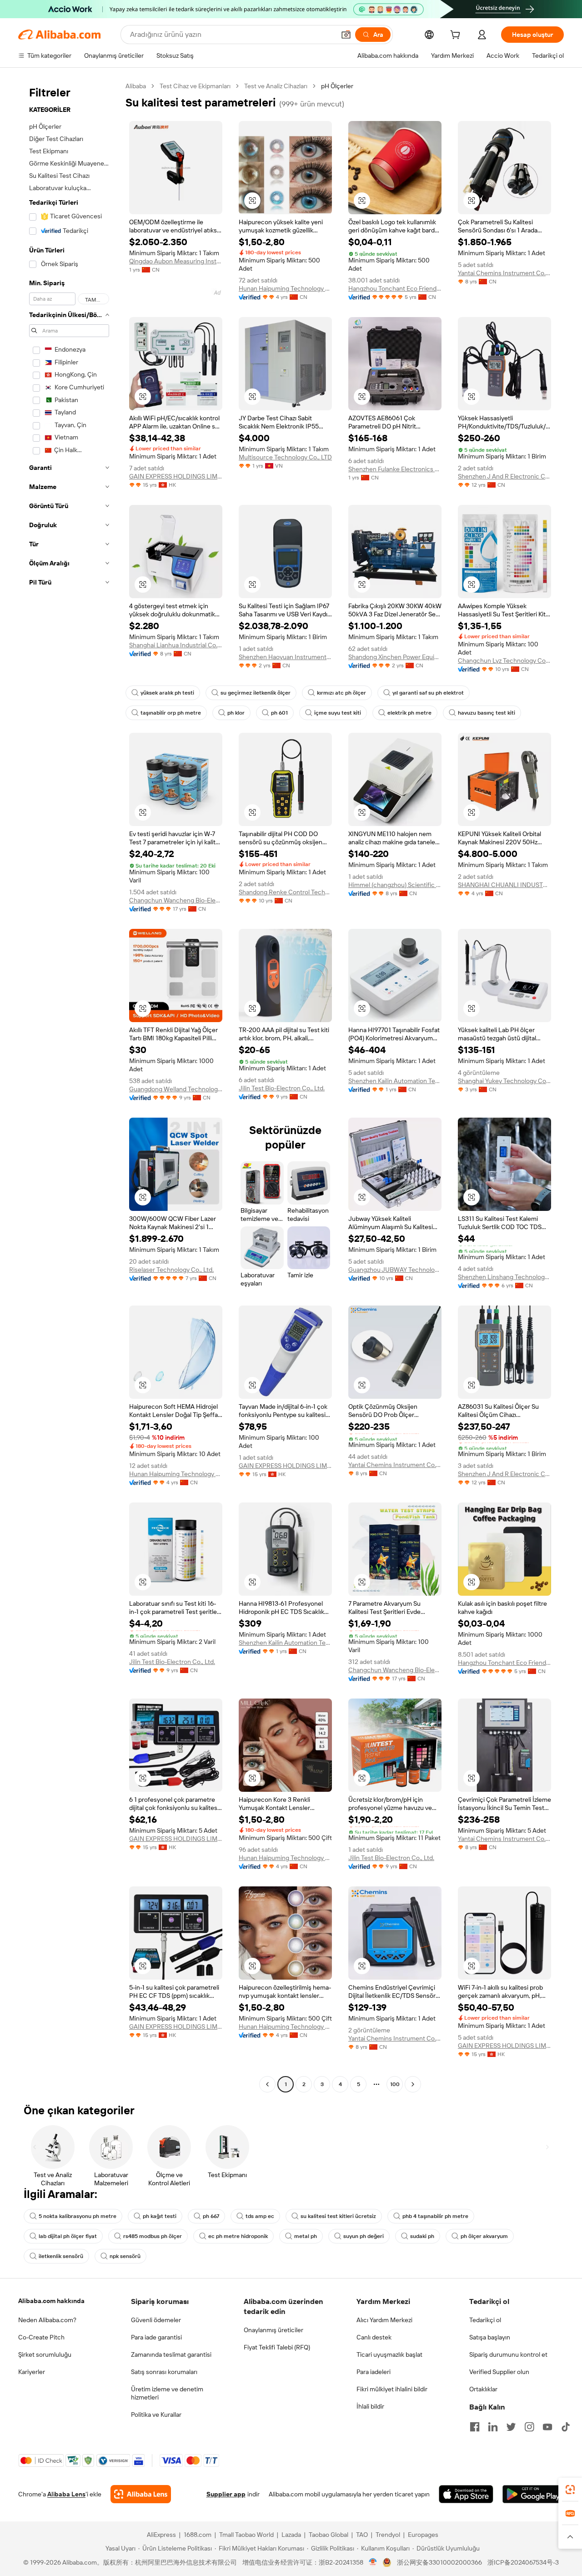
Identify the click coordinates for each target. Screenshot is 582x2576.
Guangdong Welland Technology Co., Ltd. (176, 1089)
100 (395, 2084)
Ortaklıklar (483, 2389)
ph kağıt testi (160, 2216)
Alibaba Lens (66, 2494)
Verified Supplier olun (499, 2372)
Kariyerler (32, 2372)
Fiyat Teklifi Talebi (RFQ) (277, 2347)
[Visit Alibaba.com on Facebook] (475, 2427)
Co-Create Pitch (41, 2337)
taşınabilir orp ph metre (171, 713)
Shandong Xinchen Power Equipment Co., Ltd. (395, 657)
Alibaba (136, 86)
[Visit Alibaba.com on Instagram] (529, 2427)
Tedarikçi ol (485, 2320)
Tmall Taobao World (246, 2535)
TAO (362, 2535)
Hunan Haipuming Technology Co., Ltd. (285, 288)
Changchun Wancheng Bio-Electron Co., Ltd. (176, 900)
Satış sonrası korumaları (164, 2372)
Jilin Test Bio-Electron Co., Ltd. (282, 1088)
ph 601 (279, 713)
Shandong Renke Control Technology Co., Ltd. (285, 892)
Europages (423, 2535)
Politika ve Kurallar (156, 2415)
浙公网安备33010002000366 (439, 2562)
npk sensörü (125, 2256)
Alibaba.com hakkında (51, 2301)
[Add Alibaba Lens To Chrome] (141, 2494)
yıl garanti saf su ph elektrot (428, 693)
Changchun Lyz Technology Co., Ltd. (504, 660)
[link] (570, 2490)
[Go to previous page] (267, 2084)
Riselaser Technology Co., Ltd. (171, 1270)
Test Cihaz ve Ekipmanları (195, 86)
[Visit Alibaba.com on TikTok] (566, 2427)
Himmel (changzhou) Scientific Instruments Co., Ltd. (395, 885)
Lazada (291, 2535)
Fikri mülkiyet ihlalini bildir (392, 2389)
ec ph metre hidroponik (238, 2236)
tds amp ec (260, 2216)
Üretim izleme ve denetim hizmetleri (167, 2393)
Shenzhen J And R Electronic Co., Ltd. (504, 476)
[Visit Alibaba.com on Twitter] (511, 2427)
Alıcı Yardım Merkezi (384, 2320)
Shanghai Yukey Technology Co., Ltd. (504, 1081)
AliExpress (161, 2535)
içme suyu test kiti (338, 713)
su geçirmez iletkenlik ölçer (256, 693)
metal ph (306, 2236)
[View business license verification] (373, 2562)
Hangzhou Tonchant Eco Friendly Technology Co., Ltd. (395, 288)
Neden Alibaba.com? (47, 2320)
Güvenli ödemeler (156, 2320)
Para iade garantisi (156, 2337)
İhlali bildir (370, 2406)
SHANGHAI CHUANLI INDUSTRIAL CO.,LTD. (504, 885)
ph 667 (211, 2216)
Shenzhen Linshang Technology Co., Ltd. (504, 1277)
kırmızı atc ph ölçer (341, 693)
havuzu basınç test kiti (487, 713)
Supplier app (226, 2494)
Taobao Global (329, 2535)
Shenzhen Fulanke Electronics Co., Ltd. (395, 469)
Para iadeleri (374, 2372)
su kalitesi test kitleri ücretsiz (338, 2216)
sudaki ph (422, 2236)
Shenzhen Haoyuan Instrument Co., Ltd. (285, 657)
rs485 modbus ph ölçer (153, 2236)
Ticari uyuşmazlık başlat (389, 2354)
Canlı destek (374, 2337)
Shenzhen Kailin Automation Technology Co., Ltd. (395, 1081)
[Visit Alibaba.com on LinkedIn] (493, 2427)
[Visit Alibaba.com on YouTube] (547, 2427)
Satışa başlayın (490, 2337)
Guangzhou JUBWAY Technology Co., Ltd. (395, 1270)
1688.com (198, 2535)
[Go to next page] (413, 2084)
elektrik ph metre (409, 713)
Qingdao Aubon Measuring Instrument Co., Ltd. (176, 261)
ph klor (236, 713)
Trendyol (388, 2535)
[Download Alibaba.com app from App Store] (466, 2494)
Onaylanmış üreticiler (273, 2330)
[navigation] (69, 1086)
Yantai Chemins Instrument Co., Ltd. (504, 273)
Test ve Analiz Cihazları (276, 86)
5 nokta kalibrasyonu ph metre (78, 2216)
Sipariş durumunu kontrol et (508, 2354)
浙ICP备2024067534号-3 (523, 2562)
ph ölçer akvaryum (484, 2236)
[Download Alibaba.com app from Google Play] (533, 2494)
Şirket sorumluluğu (45, 2354)
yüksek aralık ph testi (167, 693)
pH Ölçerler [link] (337, 86)
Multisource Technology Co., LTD (285, 457)
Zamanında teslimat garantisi (171, 2354)
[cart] (457, 36)
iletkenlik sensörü (61, 2256)
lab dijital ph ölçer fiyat (68, 2236)
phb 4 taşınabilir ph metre (435, 2216)
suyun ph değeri (364, 2236)
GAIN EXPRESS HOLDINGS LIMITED (176, 476)
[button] (346, 35)
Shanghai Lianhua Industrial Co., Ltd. (176, 645)
